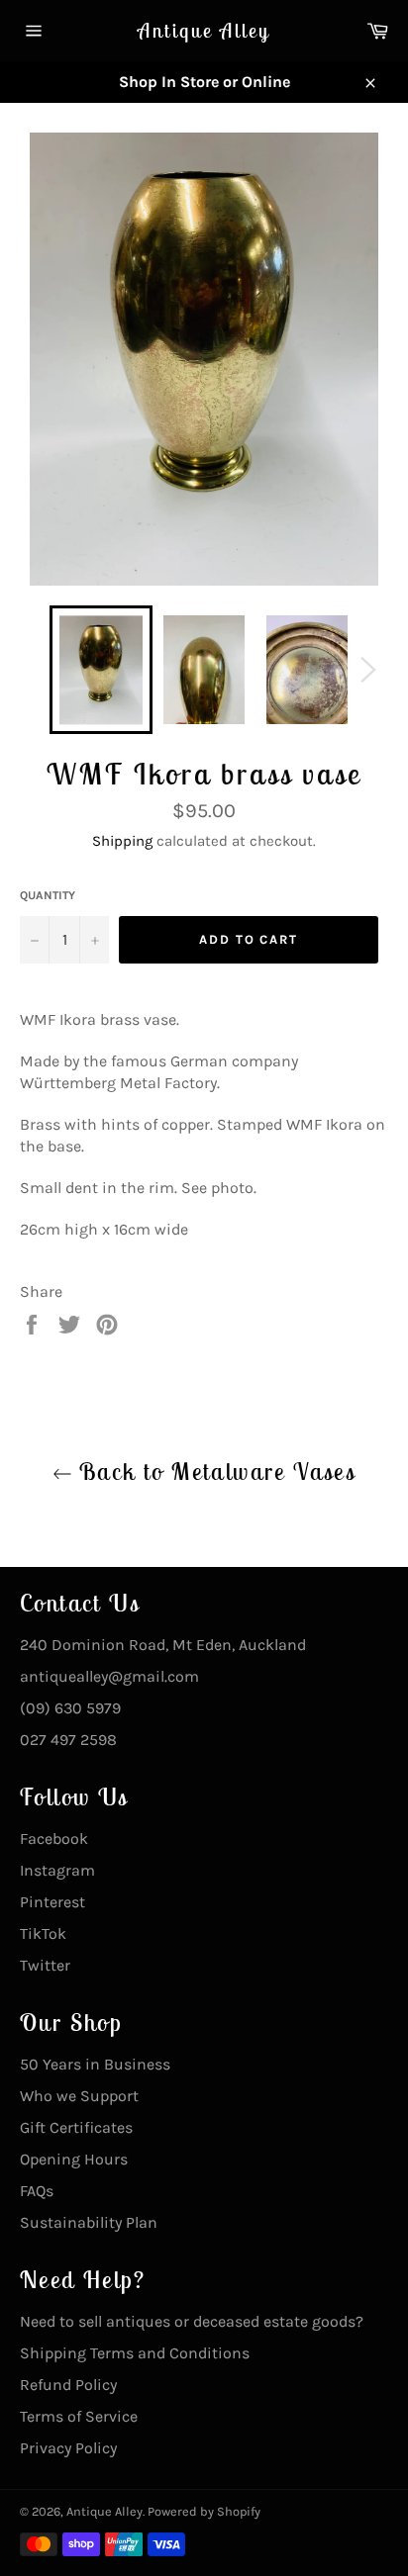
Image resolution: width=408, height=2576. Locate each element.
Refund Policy (68, 2385)
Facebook (54, 1839)
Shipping (122, 841)
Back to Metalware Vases (214, 1471)
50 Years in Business (95, 2064)
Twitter (45, 1965)
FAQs (37, 2191)
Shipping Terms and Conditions (135, 2353)
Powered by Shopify (204, 2511)
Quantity (48, 895)
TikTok (43, 1933)
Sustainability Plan (89, 2222)
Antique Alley (204, 30)
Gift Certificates (76, 2127)
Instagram (57, 1870)
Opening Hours (74, 2159)
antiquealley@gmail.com (109, 1676)
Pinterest (52, 1902)
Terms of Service (79, 2416)
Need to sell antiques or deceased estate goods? (192, 2321)
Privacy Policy (68, 2448)
